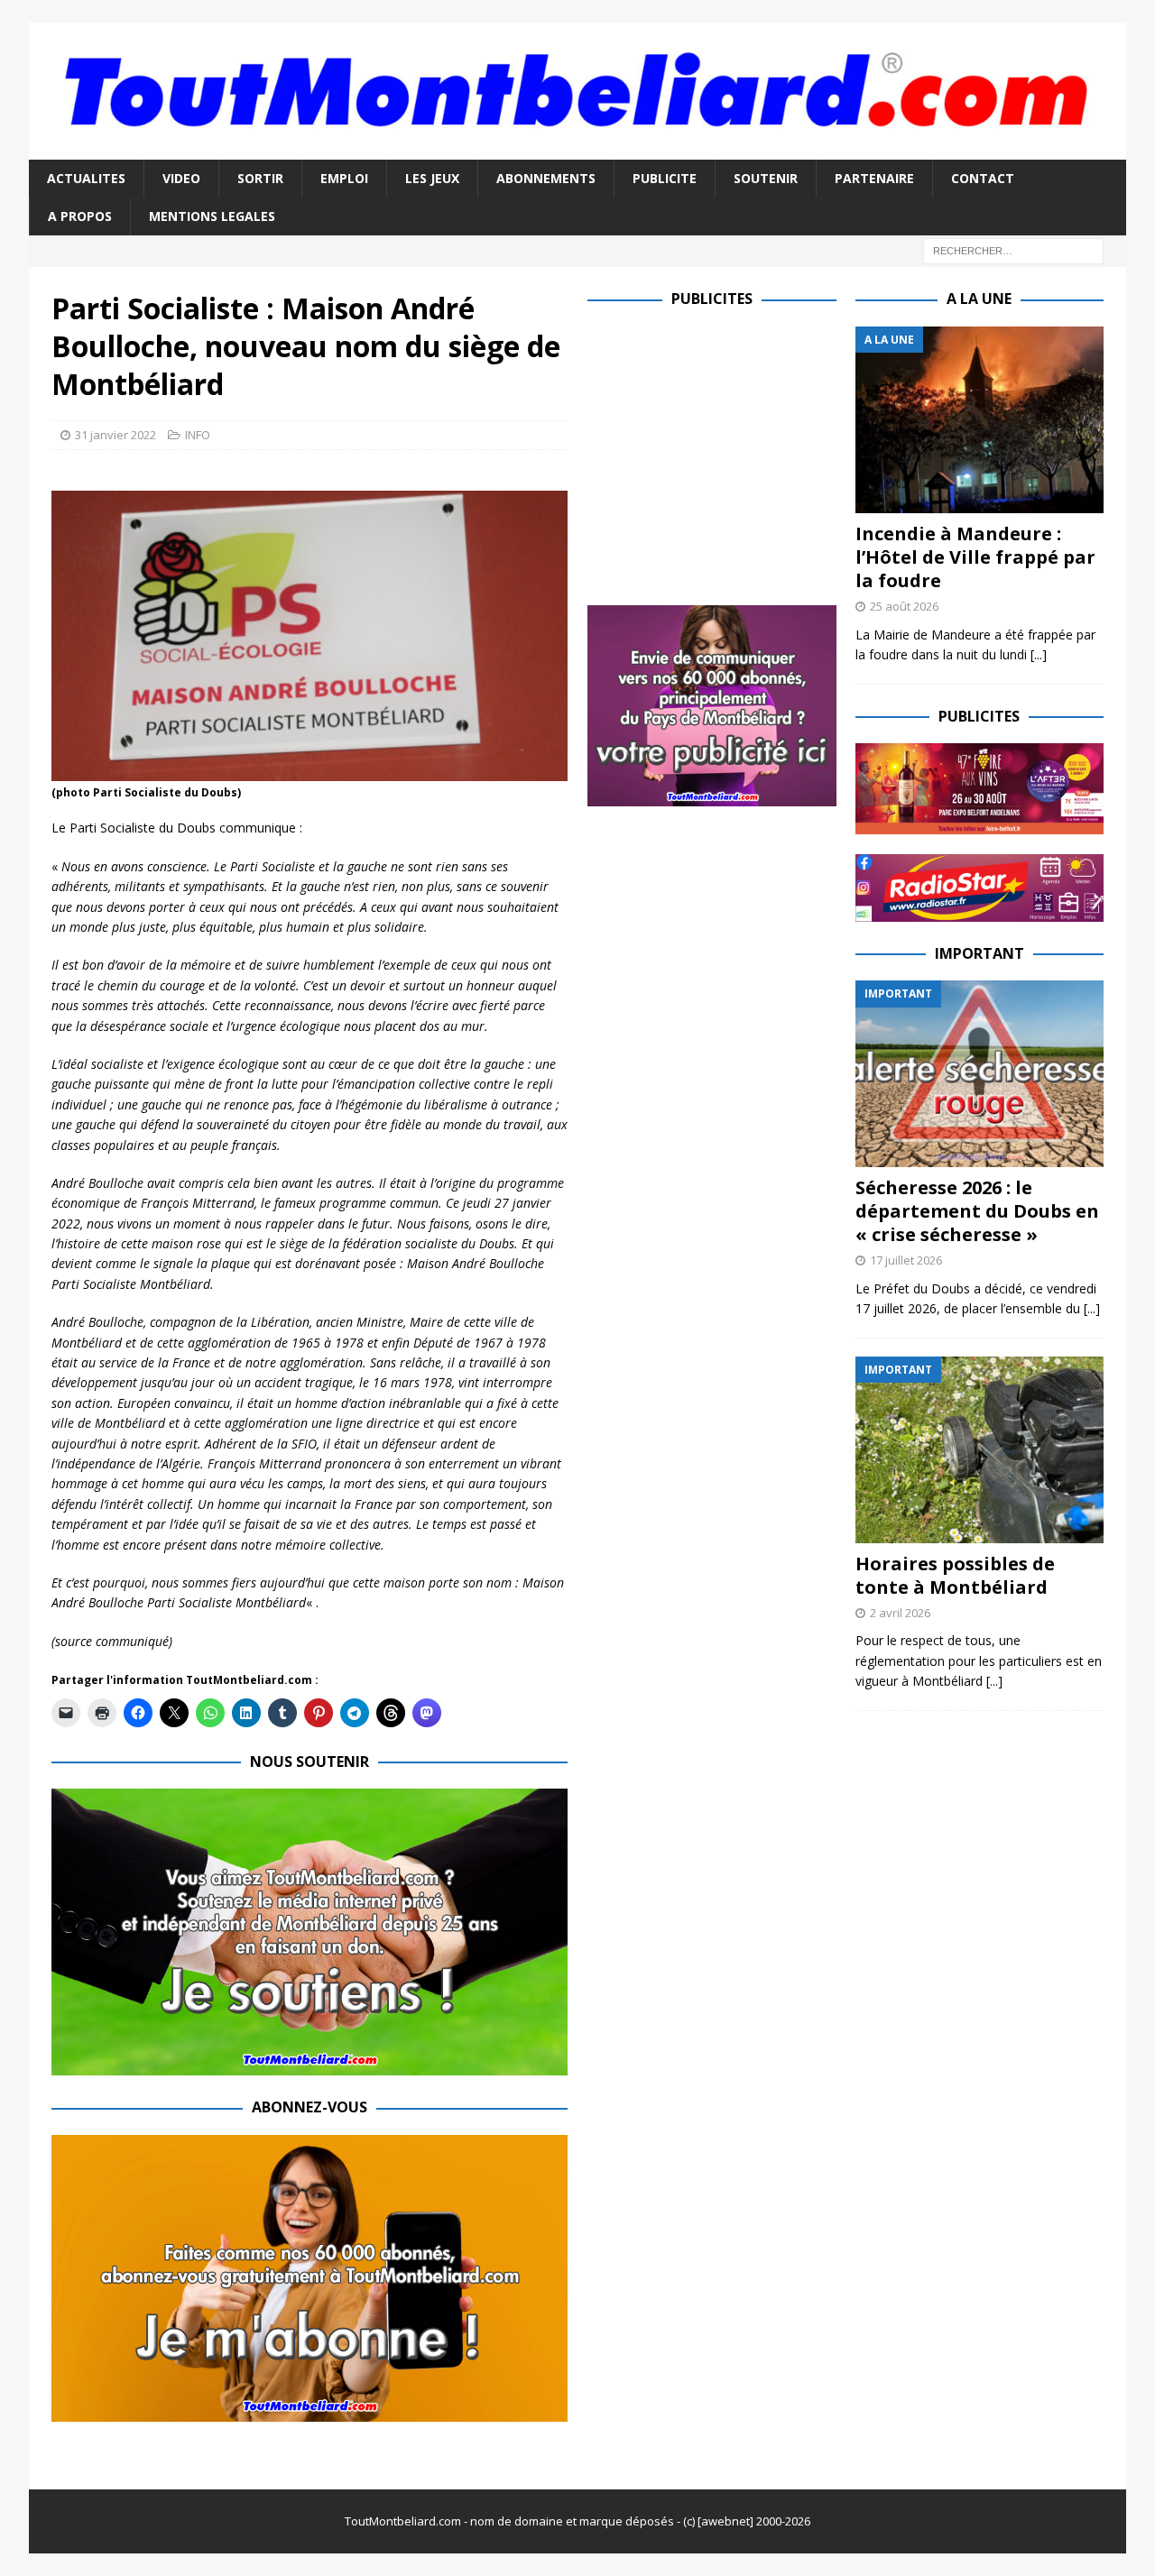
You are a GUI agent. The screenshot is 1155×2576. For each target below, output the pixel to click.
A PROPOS (80, 216)
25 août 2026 (904, 606)
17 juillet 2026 (906, 1260)
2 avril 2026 (900, 1613)
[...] (1039, 654)
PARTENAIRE (874, 178)
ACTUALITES (86, 178)
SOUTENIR (766, 178)
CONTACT (983, 178)
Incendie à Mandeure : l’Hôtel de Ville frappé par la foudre (975, 557)
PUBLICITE (665, 178)
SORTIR (260, 178)
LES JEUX (432, 178)
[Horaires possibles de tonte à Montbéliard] (979, 1450)
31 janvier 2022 (115, 435)
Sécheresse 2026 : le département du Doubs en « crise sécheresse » (977, 1211)
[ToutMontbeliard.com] (577, 148)
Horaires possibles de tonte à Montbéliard (955, 1575)
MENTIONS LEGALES (212, 216)
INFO (198, 435)
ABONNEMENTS (546, 178)
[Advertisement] (739, 453)
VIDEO (181, 178)
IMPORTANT (979, 953)
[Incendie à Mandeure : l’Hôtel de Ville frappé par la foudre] (979, 420)
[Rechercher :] (1013, 250)
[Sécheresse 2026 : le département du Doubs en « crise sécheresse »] (979, 1074)
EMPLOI (344, 178)
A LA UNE (979, 299)
